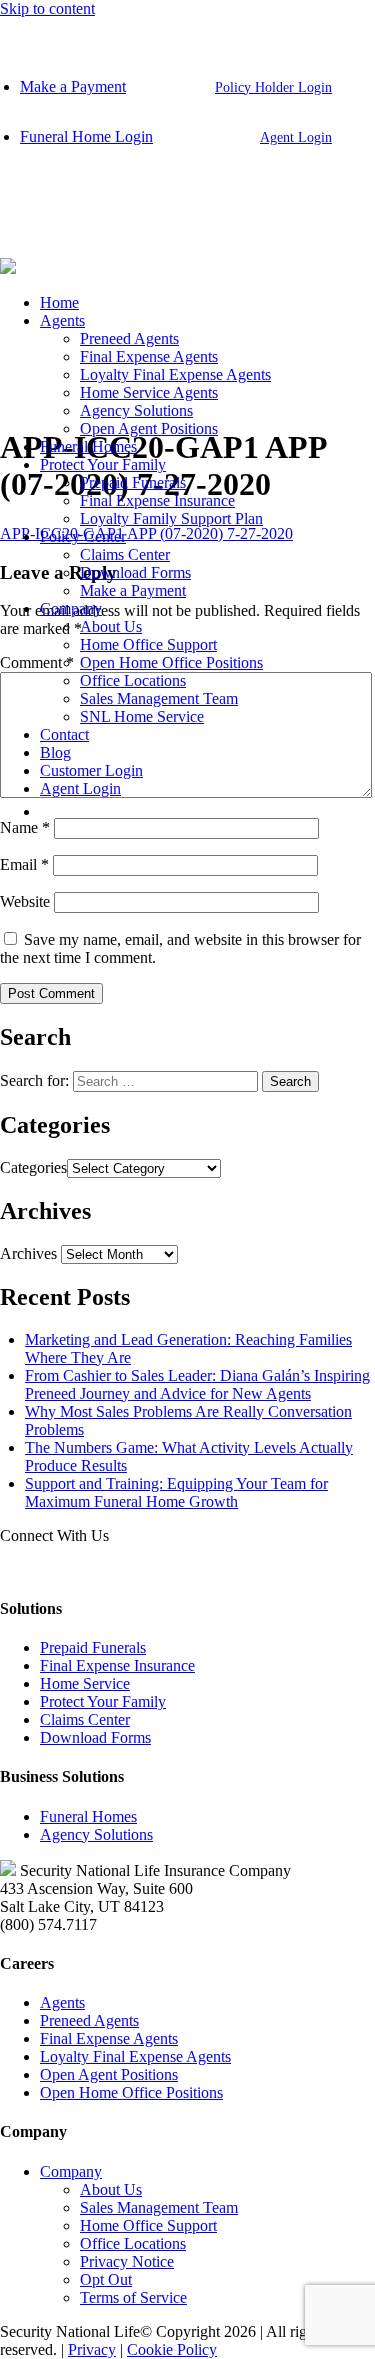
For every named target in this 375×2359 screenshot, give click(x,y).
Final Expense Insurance (157, 500)
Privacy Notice (127, 2261)
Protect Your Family (103, 464)
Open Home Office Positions (171, 662)
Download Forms (135, 572)
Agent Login (296, 137)
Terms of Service (133, 2297)
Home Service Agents (149, 392)
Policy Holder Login (273, 87)
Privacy (92, 2349)
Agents (62, 320)
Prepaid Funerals (133, 482)
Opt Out (106, 2279)
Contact (64, 734)
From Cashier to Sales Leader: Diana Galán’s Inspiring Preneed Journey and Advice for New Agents (197, 1384)
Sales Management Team (159, 698)
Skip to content (47, 8)
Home (59, 302)
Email (24, 864)
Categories (33, 1167)
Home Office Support (148, 644)
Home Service (85, 1683)
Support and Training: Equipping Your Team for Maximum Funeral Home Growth (176, 1492)
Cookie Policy (172, 2349)
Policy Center (83, 536)
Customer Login (91, 770)
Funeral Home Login (86, 136)
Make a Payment (73, 86)
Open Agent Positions (149, 428)
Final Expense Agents (149, 356)
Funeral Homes (88, 446)
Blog (55, 752)
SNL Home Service (142, 716)
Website (25, 901)
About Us (111, 626)
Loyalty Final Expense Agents (175, 374)
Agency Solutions (136, 410)
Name (25, 827)
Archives (28, 1253)
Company (71, 608)
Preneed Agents (129, 338)
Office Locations (133, 680)
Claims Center (125, 554)
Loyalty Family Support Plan (171, 518)
